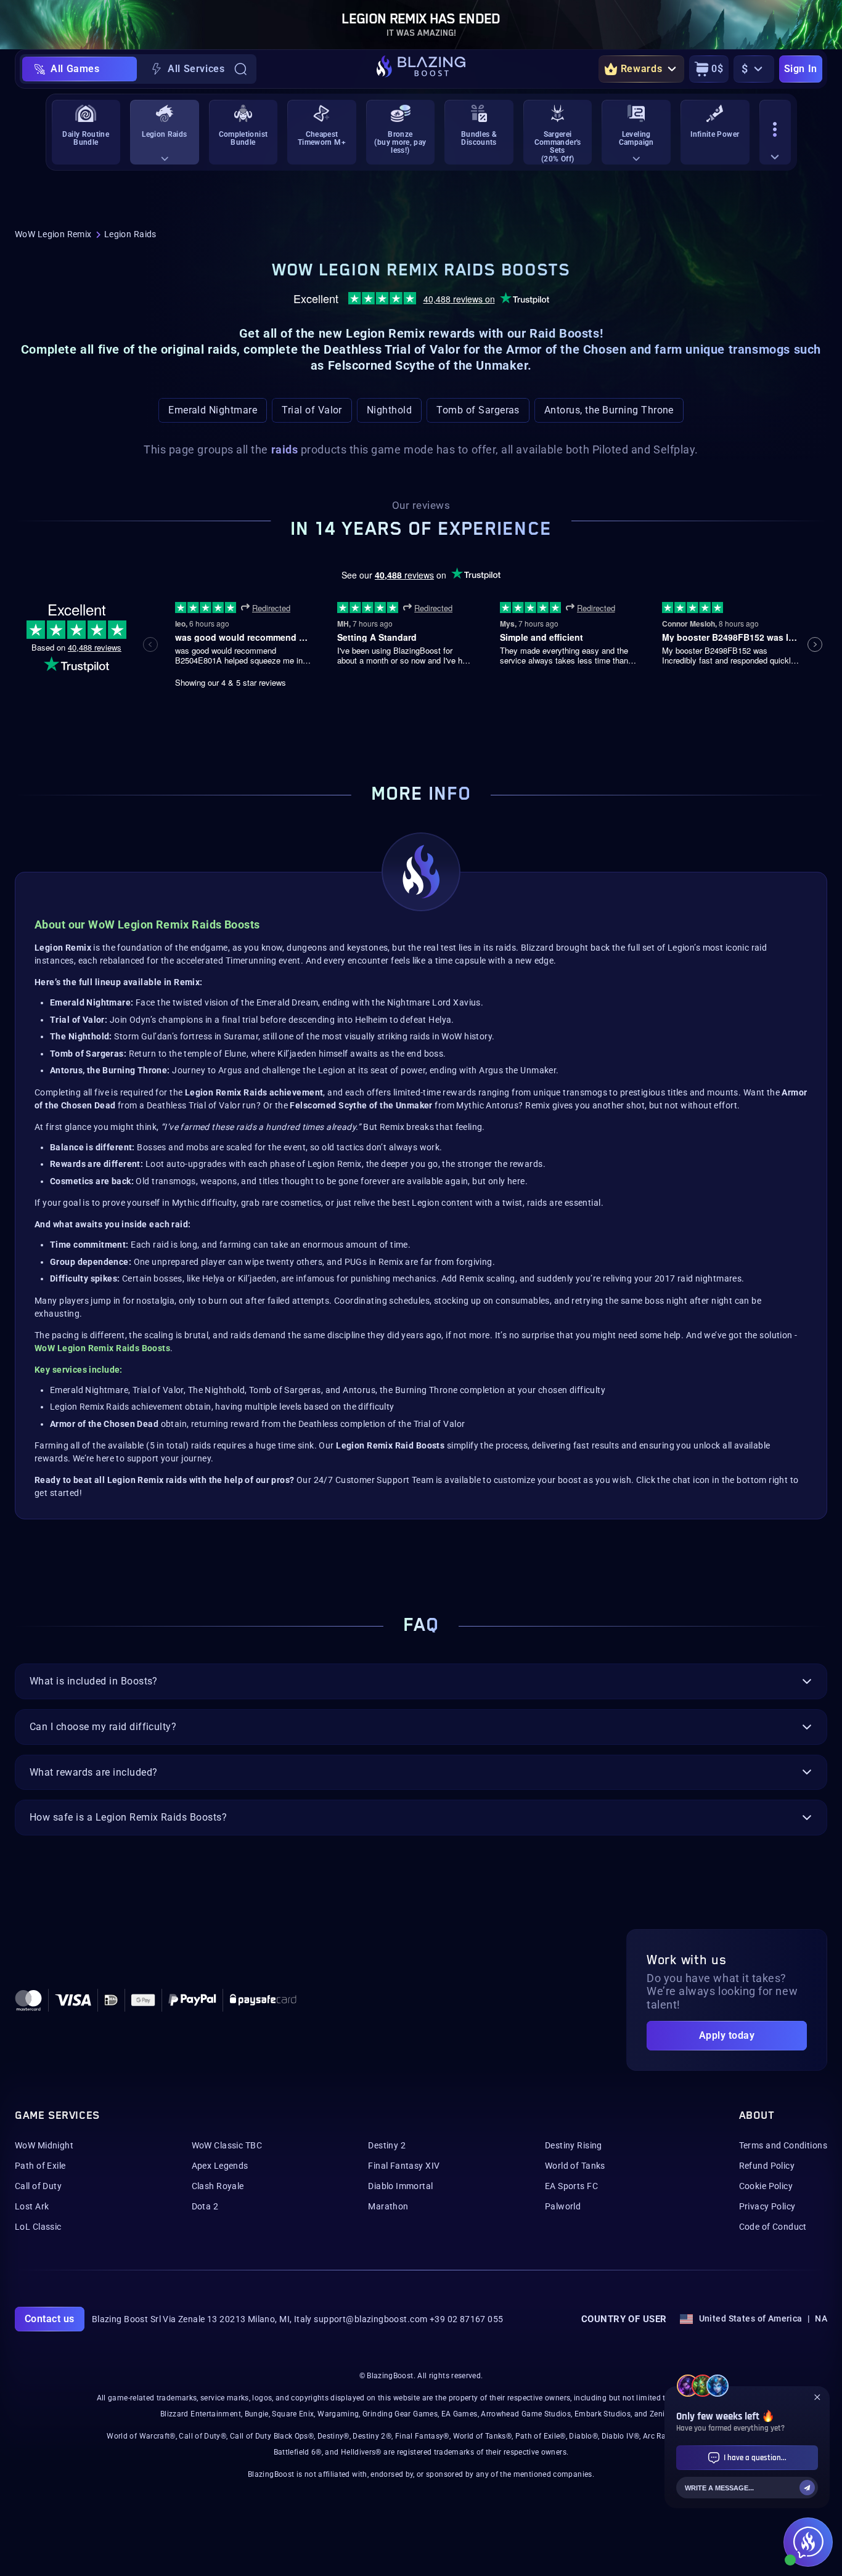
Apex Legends (220, 2166)
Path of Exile (40, 2166)
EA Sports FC (571, 2186)
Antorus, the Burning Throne (609, 410)
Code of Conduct (773, 2227)
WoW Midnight (44, 2145)
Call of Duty (38, 2186)
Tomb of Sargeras (478, 410)
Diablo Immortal (400, 2186)
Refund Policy (767, 2166)
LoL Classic (38, 2227)
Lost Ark (32, 2206)
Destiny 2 (387, 2145)
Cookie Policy (766, 2186)
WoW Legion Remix (53, 234)
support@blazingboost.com (370, 2319)
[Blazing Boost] (421, 69)
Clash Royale (218, 2186)
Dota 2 (205, 2206)
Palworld (563, 2206)
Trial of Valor (312, 410)
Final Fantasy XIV (404, 2166)
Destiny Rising (574, 2145)
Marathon (388, 2206)
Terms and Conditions (783, 2145)
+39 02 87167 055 (467, 2319)
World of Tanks (575, 2166)
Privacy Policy (767, 2206)
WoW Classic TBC (227, 2145)
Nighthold (389, 410)
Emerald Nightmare (213, 410)
